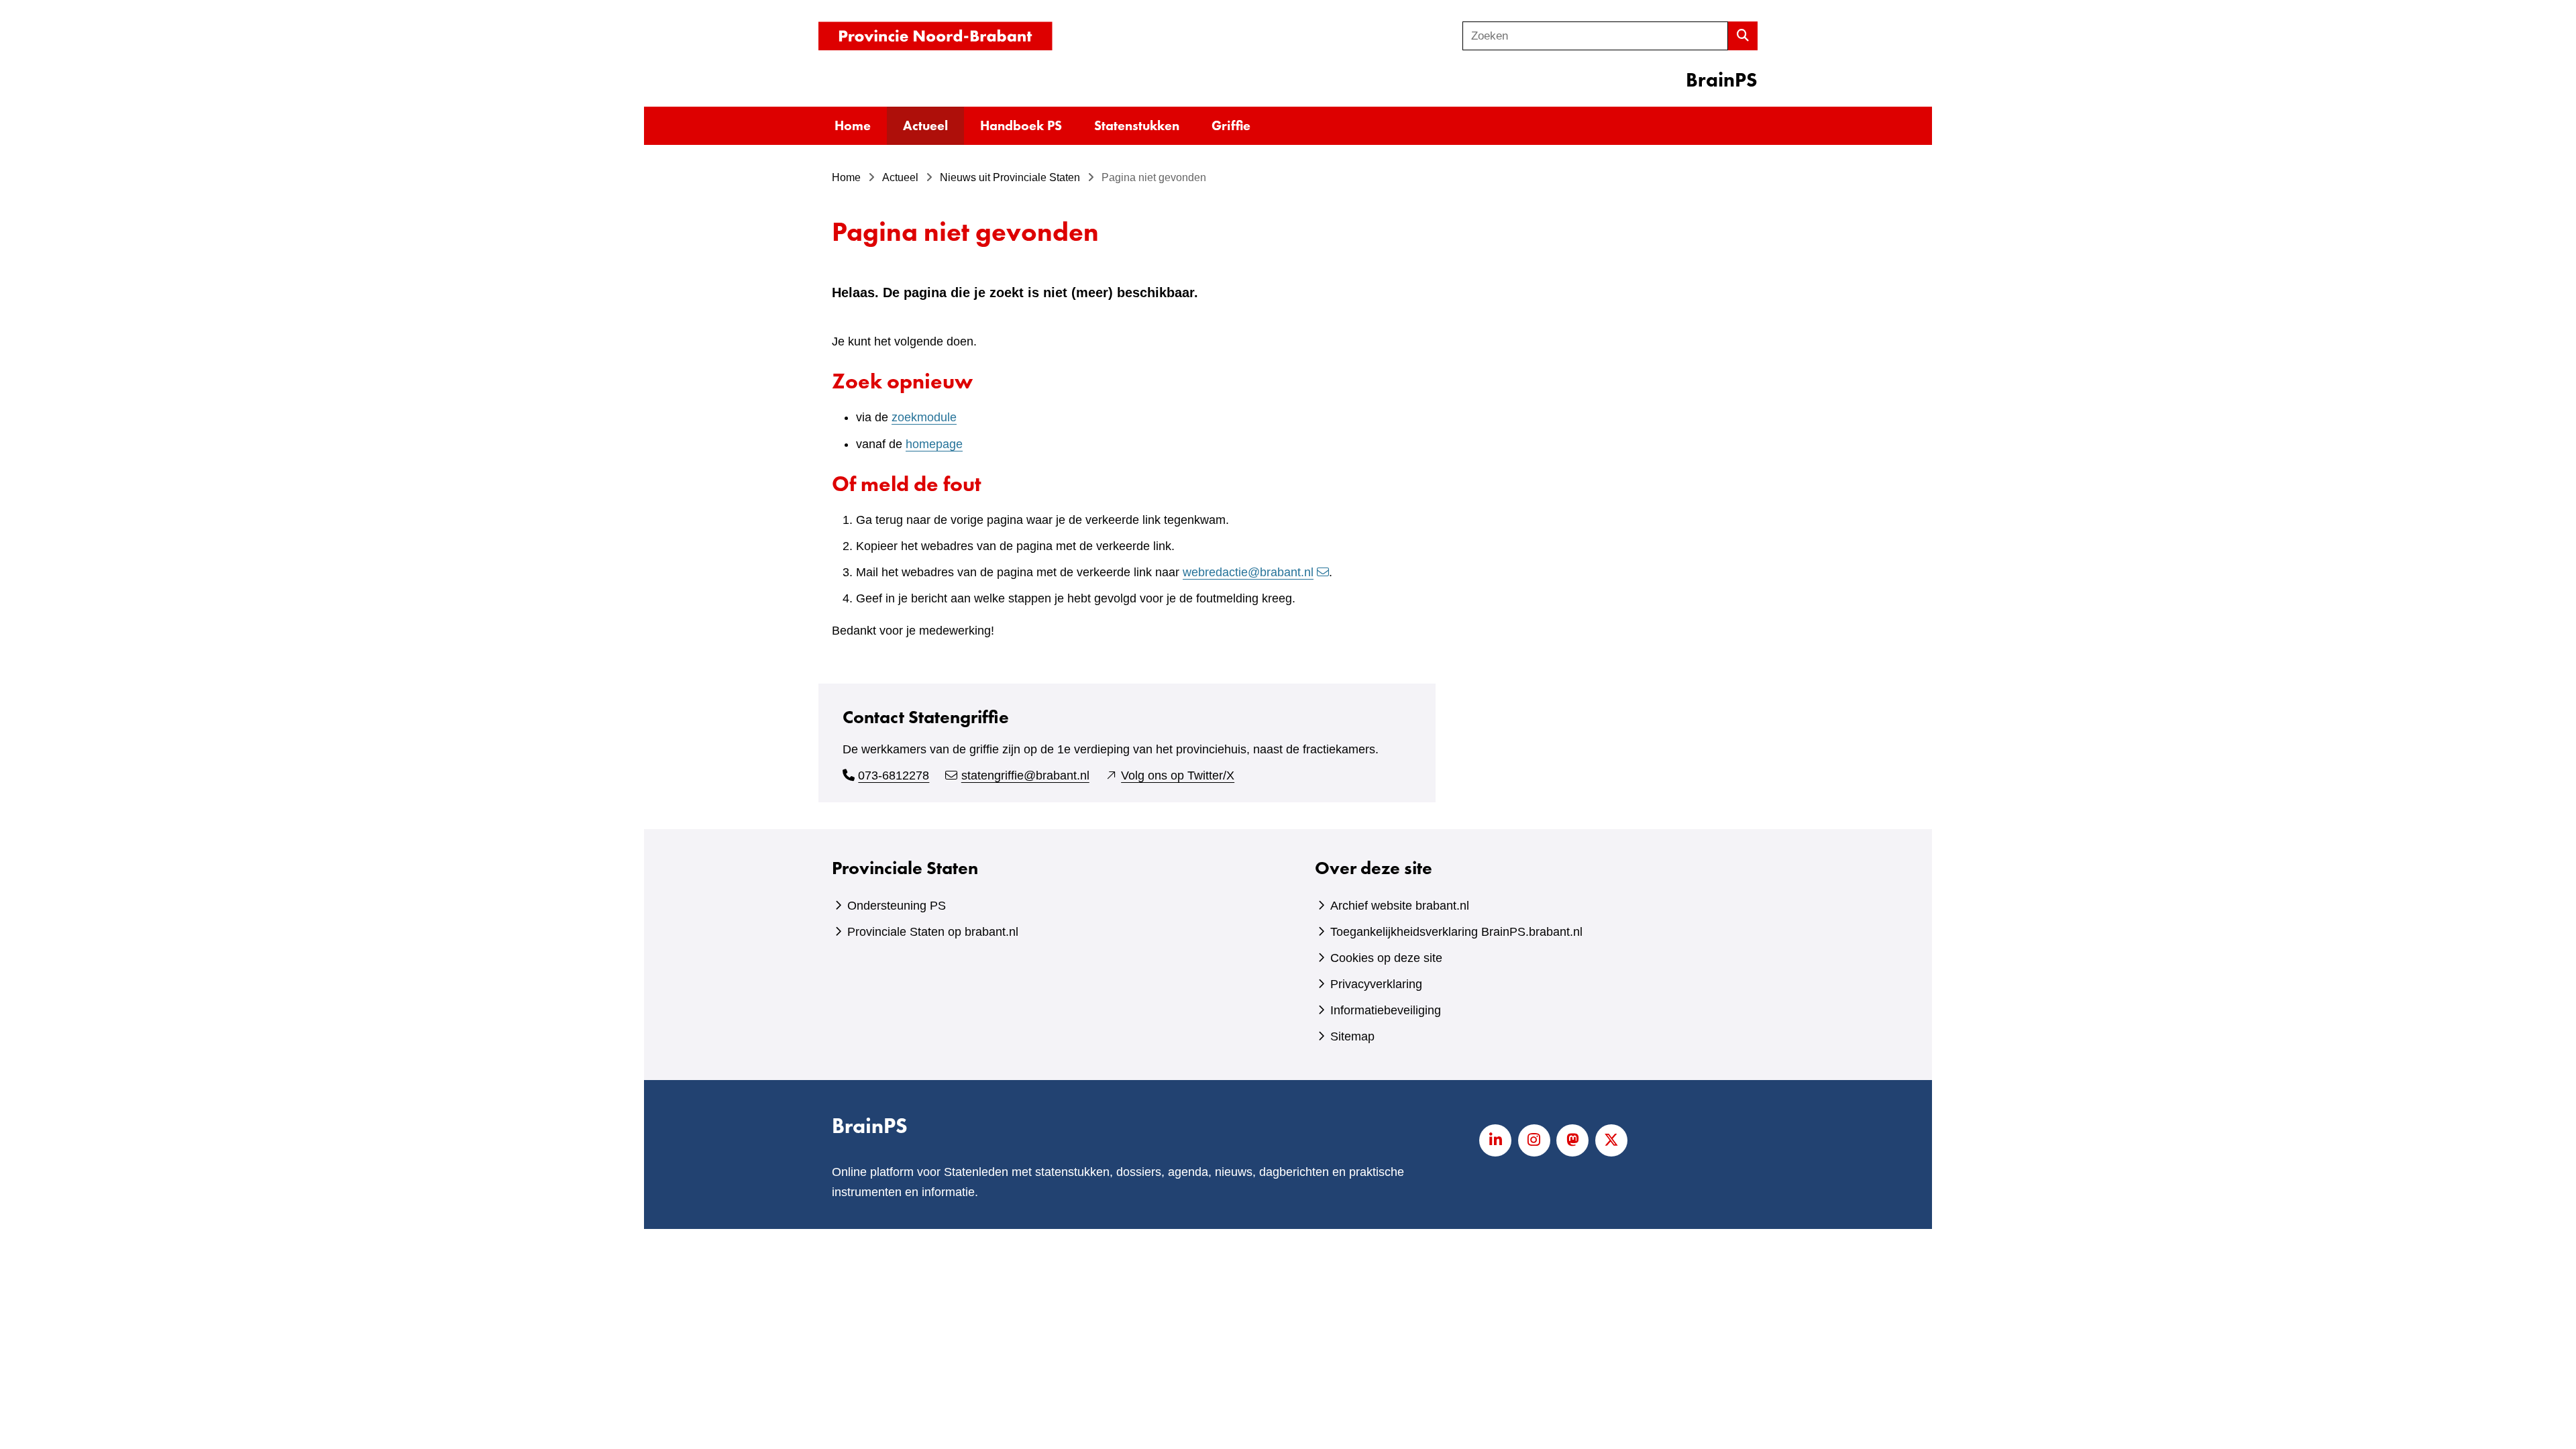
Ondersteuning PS (897, 906)
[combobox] (1595, 36)
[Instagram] (1534, 1140)
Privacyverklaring (1376, 984)
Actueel (925, 125)
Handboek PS (1021, 125)
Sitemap (1352, 1036)
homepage (934, 444)
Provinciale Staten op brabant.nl (933, 932)
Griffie (1231, 125)
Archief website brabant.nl (1400, 906)
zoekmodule (924, 417)
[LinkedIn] (1495, 1140)
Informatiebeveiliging (1386, 1010)
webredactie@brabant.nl (1248, 572)
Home (853, 125)
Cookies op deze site (1386, 958)
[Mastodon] (1572, 1140)
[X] (1611, 1140)
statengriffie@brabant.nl (1025, 775)
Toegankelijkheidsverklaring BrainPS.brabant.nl (1456, 932)
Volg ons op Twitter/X (1178, 775)
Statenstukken (1137, 125)
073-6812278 (894, 775)
